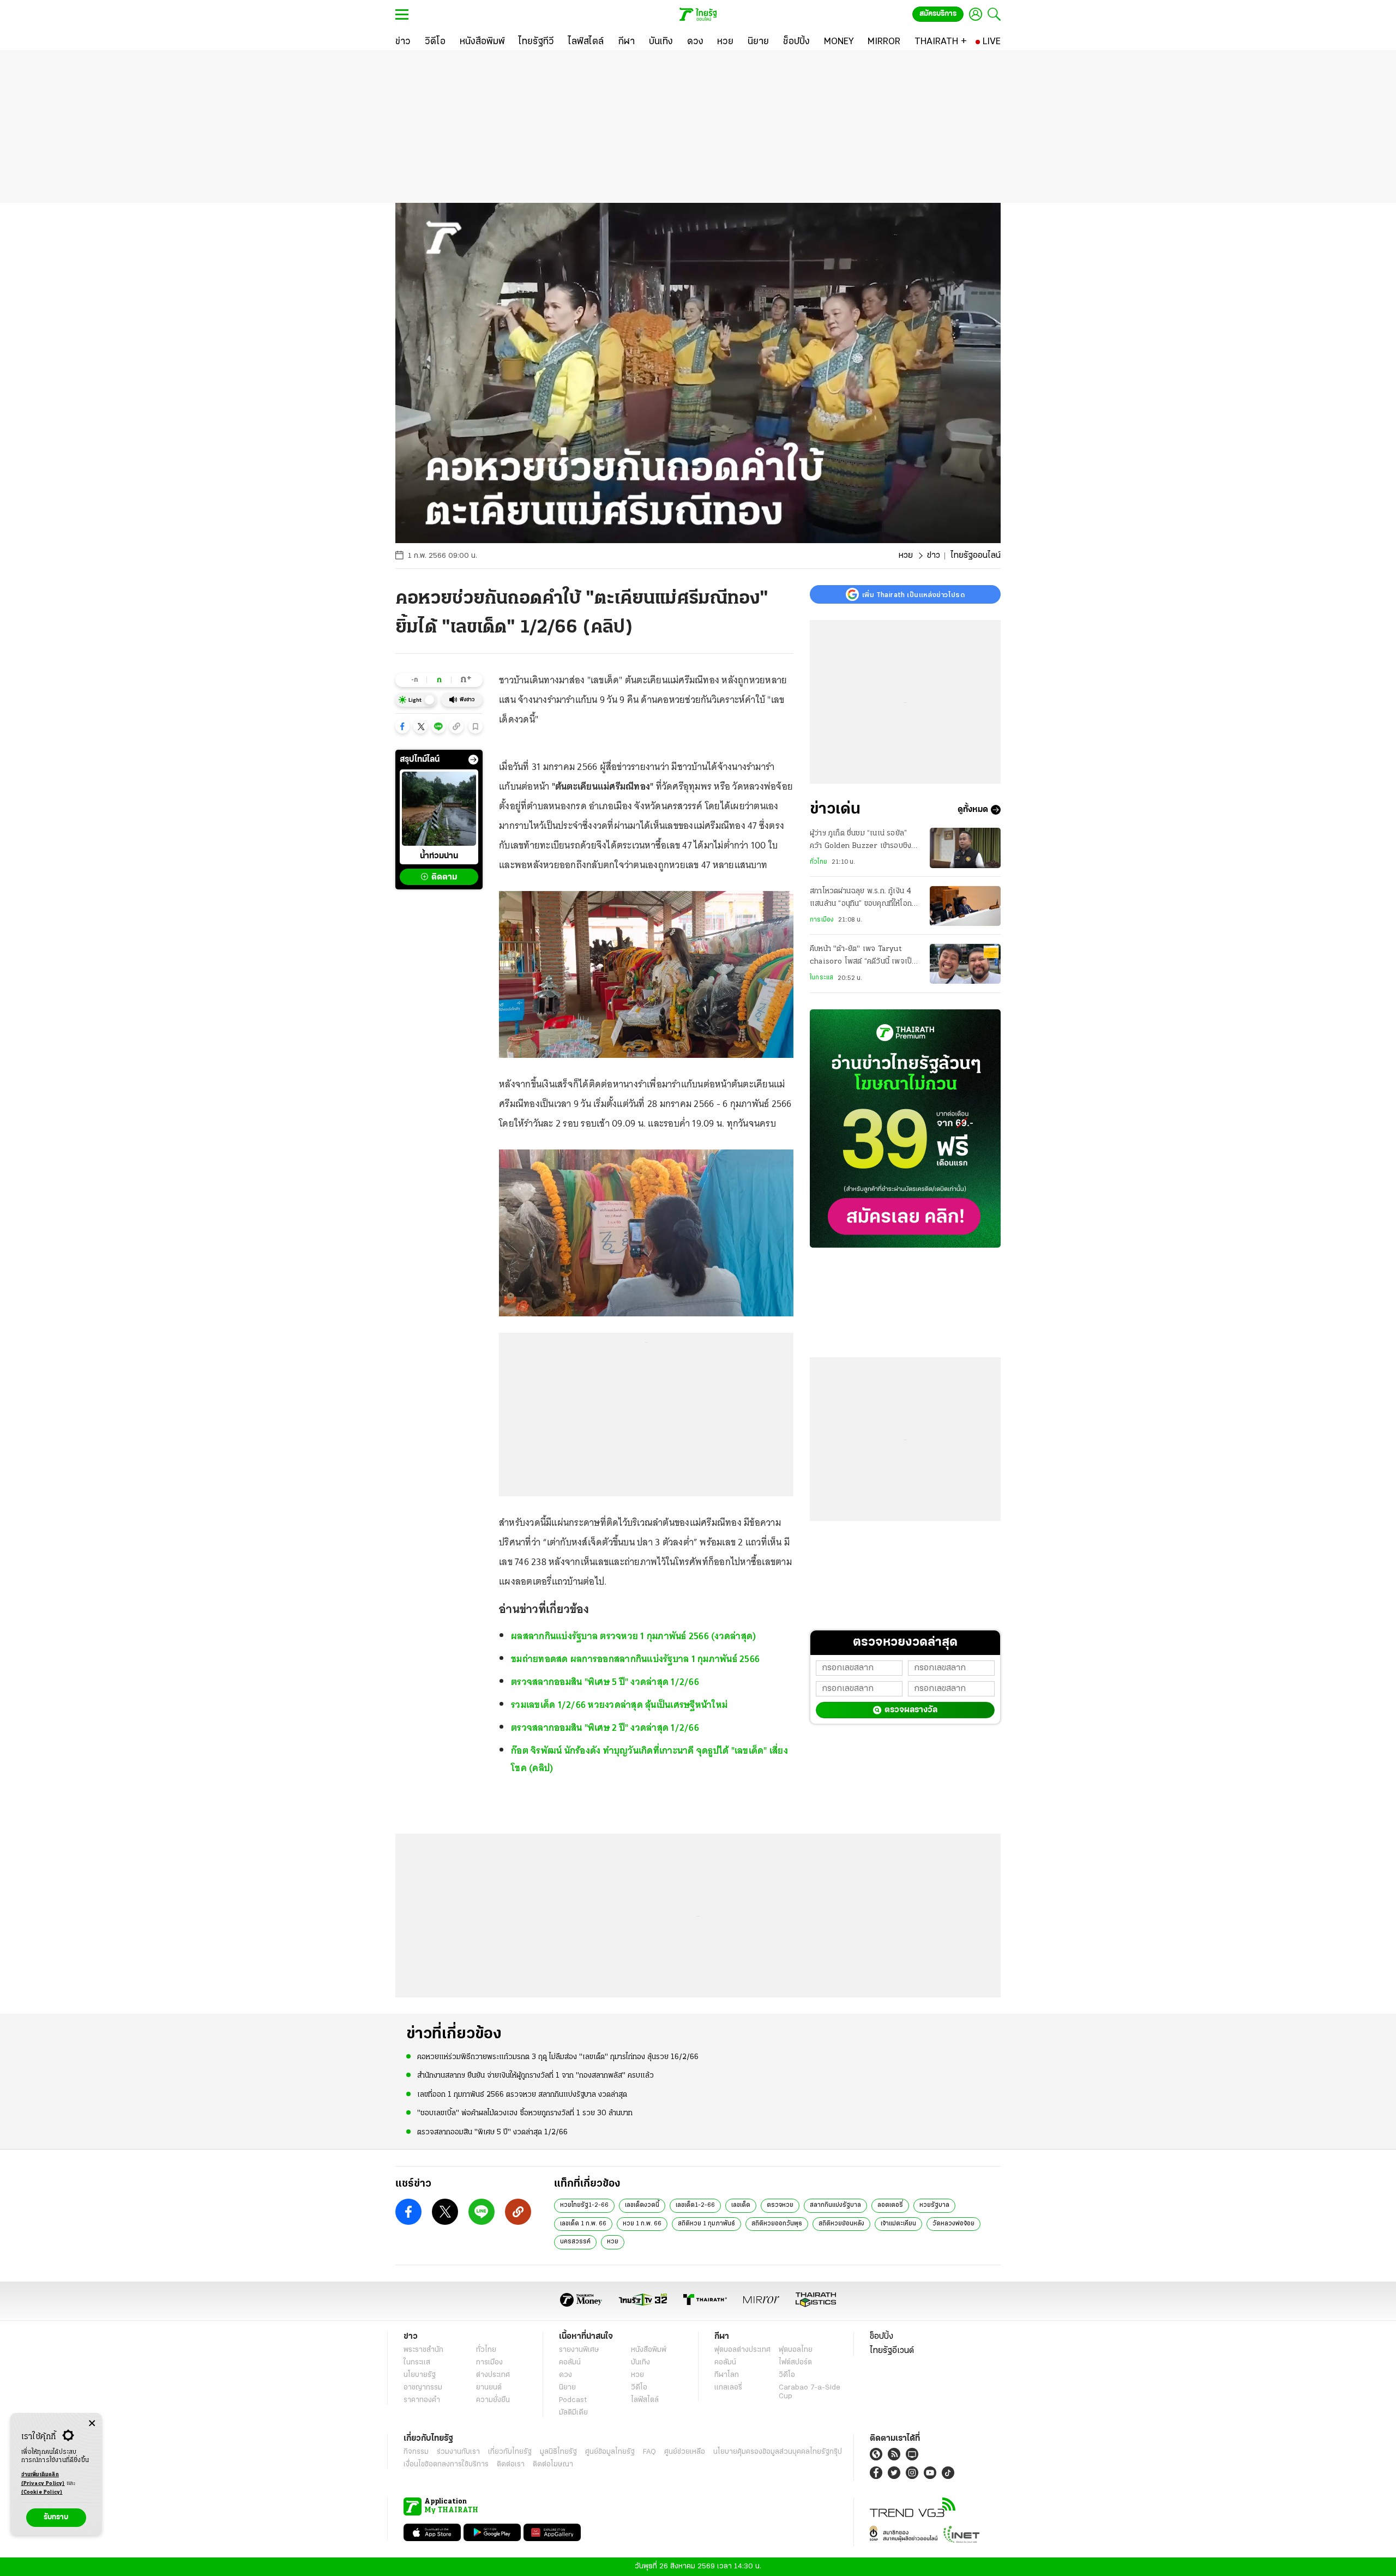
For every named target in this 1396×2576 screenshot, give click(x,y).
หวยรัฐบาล (934, 2205)
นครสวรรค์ (575, 2242)
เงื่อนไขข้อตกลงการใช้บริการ (446, 2464)
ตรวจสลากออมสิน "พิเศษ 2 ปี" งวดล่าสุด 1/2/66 (605, 1728)
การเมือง (822, 920)
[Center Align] (92, 2424)
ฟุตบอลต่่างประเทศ (742, 2350)
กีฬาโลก (727, 2375)
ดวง (565, 2375)
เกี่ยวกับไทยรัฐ (510, 2452)
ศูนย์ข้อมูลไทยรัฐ (610, 2452)
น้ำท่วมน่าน (439, 856)
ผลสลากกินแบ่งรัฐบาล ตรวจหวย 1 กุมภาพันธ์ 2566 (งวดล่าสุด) (633, 1636)
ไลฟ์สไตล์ (645, 2400)
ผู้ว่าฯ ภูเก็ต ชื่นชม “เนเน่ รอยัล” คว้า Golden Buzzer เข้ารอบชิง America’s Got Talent (861, 841)
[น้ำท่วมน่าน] (439, 809)
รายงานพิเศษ (579, 2350)
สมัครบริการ (938, 14)
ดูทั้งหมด (973, 810)
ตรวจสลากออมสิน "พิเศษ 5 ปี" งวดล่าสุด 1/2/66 (605, 1682)
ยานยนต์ (489, 2388)
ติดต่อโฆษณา (553, 2464)
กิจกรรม (416, 2452)
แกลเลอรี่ (728, 2388)
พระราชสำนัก (423, 2350)
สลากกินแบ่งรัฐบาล (835, 2205)
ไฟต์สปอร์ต (795, 2363)
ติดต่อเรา (511, 2464)
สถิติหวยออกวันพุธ (777, 2224)
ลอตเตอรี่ (890, 2205)
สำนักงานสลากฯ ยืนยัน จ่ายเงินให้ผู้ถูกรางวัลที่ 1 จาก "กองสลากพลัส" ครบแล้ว (535, 2076)
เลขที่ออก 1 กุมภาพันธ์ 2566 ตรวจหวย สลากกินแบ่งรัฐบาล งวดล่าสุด (522, 2095)
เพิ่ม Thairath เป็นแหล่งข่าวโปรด (913, 594)
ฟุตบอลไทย (796, 2350)
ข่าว (934, 556)
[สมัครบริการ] (905, 1128)
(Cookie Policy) (42, 2492)
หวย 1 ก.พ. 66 (642, 2224)
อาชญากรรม (423, 2388)
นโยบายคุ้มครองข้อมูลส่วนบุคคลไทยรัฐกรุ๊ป (778, 2452)
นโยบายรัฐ (420, 2375)
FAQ (649, 2452)
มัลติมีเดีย (573, 2413)
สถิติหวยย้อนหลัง (841, 2224)
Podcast (573, 2400)
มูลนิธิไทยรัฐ (558, 2452)
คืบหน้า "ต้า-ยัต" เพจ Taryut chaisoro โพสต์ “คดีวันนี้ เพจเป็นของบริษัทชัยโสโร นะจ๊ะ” (863, 957)
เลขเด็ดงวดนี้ (642, 2205)
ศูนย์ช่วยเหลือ (685, 2452)
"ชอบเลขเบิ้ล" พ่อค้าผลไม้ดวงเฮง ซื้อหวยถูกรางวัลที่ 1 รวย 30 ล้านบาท (525, 2113)
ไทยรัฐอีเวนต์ (892, 2351)
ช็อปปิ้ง (881, 2337)
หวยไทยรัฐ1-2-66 (584, 2205)
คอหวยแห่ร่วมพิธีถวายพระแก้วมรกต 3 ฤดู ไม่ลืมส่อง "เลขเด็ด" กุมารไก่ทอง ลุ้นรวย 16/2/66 (558, 2057)
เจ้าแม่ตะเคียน (898, 2224)
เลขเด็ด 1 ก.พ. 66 (583, 2224)
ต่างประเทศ (493, 2375)
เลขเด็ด (741, 2205)
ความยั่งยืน (493, 2400)
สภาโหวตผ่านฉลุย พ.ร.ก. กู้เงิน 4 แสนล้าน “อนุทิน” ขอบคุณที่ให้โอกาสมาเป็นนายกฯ (865, 899)
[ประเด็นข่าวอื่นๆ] (473, 760)
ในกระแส (822, 978)
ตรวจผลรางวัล (911, 1710)
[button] (402, 726)
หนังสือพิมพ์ (649, 2350)
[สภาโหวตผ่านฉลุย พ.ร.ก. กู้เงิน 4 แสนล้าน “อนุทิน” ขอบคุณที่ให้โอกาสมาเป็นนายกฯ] (965, 906)
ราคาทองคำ (422, 2400)
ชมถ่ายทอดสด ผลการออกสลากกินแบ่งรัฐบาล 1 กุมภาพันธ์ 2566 (635, 1659)
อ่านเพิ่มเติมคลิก (43, 2479)
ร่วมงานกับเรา (458, 2452)
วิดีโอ (639, 2388)
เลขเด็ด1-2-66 (695, 2205)
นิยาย (567, 2388)
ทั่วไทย (819, 862)
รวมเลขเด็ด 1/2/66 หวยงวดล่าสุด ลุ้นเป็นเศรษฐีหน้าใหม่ (619, 1705)
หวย (906, 556)
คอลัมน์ (570, 2363)
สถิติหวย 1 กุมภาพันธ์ (706, 2224)
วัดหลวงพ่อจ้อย (953, 2224)
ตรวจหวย (780, 2205)
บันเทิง (640, 2363)
